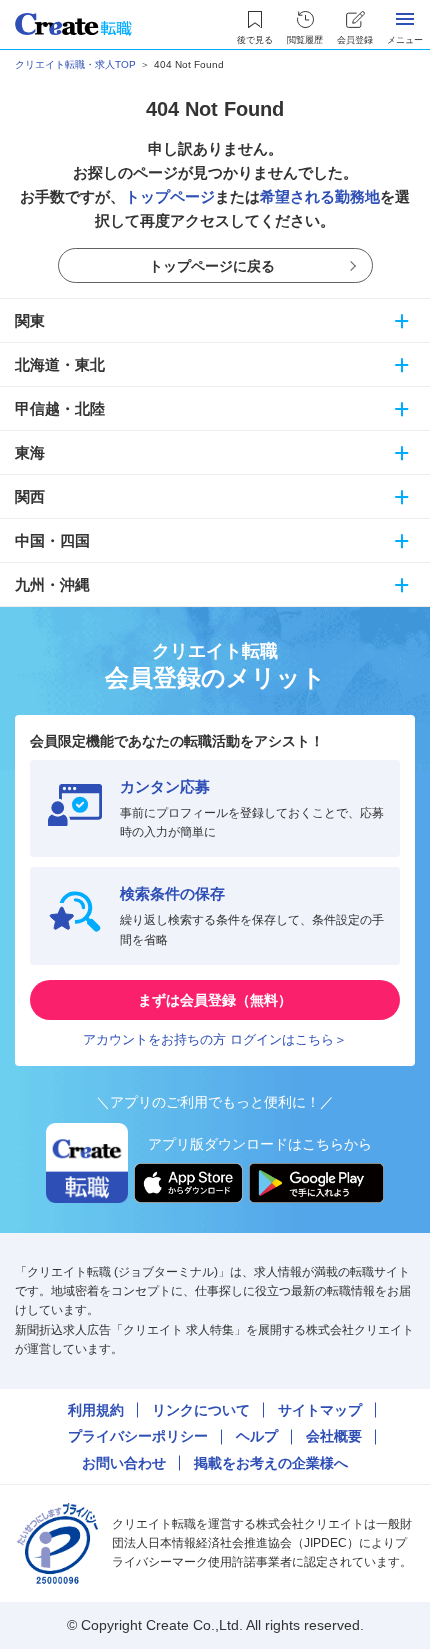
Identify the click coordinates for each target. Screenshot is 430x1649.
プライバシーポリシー (138, 1436)
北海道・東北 (60, 364)
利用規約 (96, 1410)
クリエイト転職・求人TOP (75, 64)
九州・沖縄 (52, 584)
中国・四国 (52, 540)
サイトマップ (320, 1410)
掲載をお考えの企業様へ (271, 1463)
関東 (30, 320)
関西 (30, 496)
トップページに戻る (212, 266)
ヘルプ (257, 1436)
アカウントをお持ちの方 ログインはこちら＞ (215, 1039)
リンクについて (201, 1410)
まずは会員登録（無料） (215, 1000)
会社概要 (334, 1436)
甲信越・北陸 (60, 408)
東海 (30, 452)
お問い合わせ (124, 1463)
